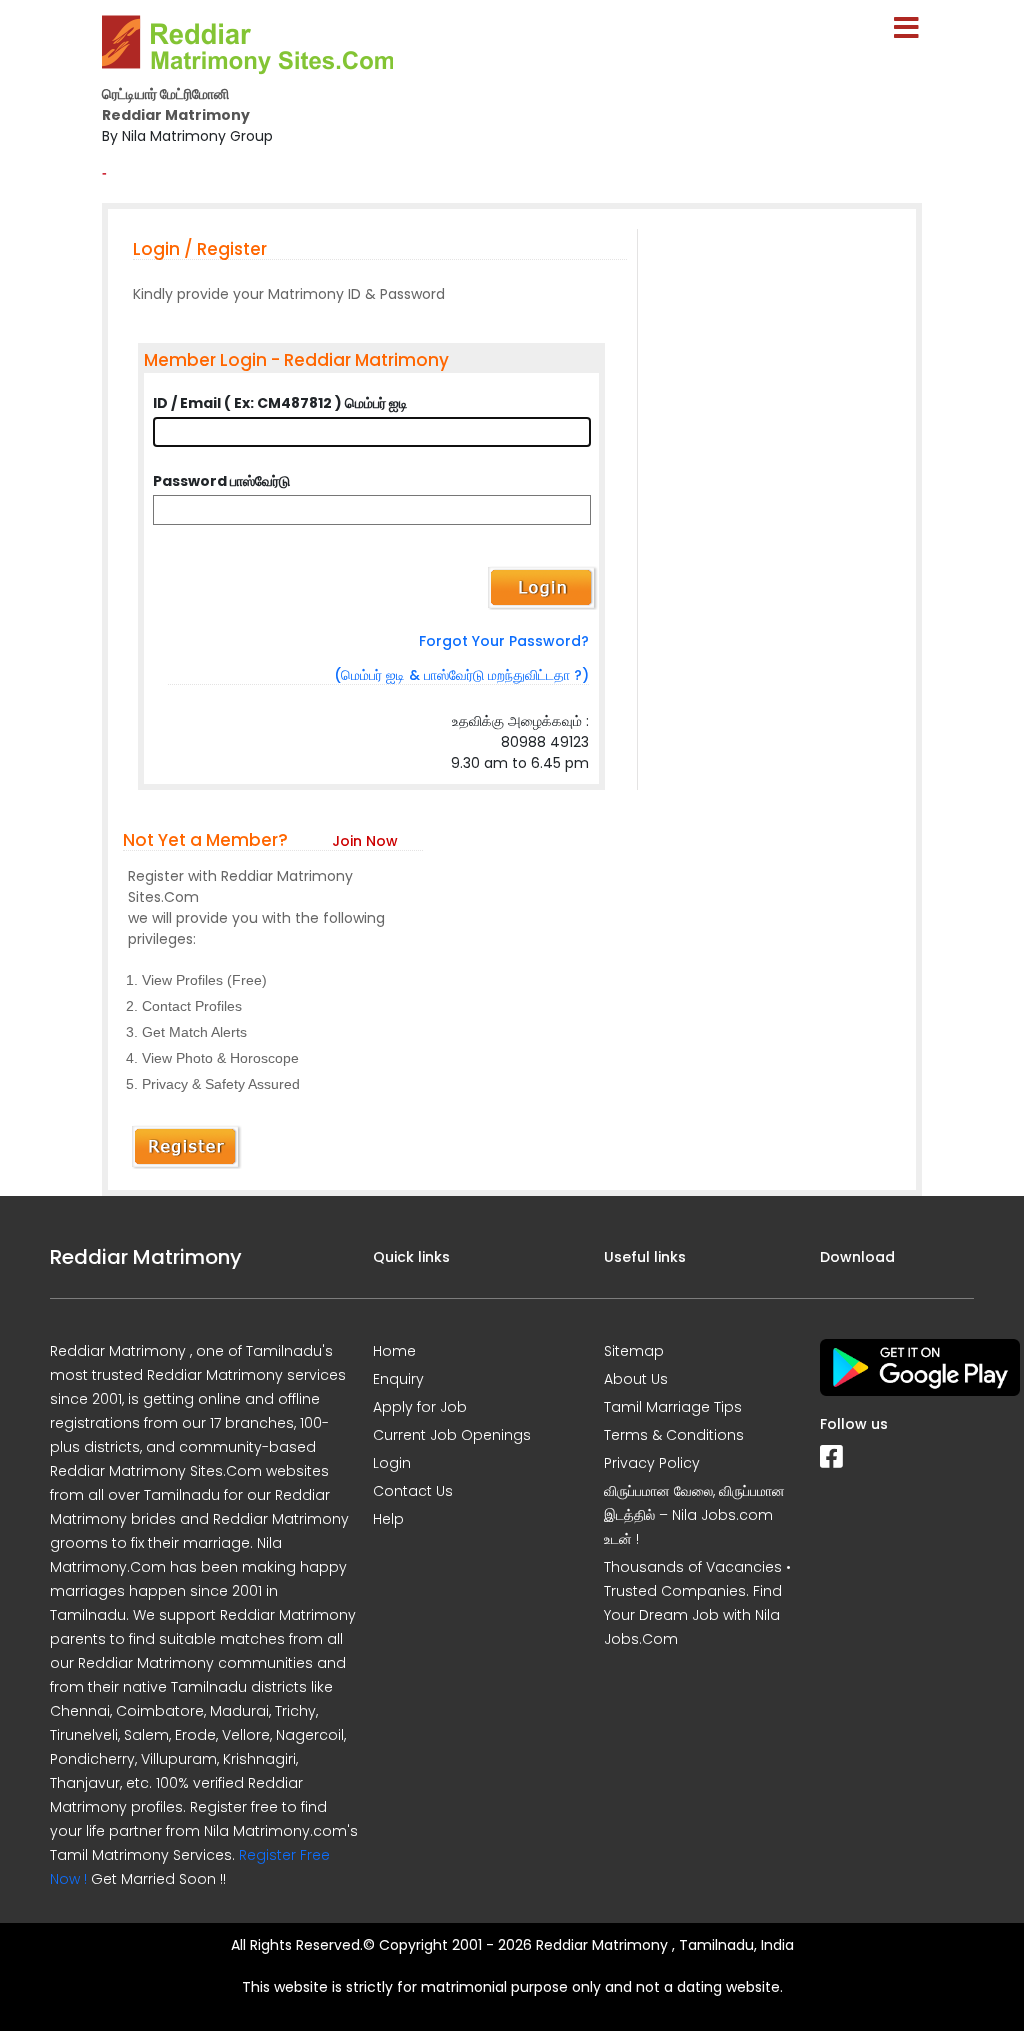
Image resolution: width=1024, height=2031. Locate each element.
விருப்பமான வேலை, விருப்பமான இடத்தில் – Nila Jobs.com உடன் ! (694, 1515)
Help (388, 1519)
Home (394, 1351)
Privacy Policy (652, 1463)
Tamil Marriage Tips (673, 1407)
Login (392, 1463)
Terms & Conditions (674, 1435)
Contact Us (413, 1491)
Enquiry (398, 1379)
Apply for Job (420, 1407)
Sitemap (634, 1351)
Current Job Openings (452, 1435)
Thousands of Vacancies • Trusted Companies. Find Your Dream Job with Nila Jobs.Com (697, 1603)
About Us (636, 1379)
